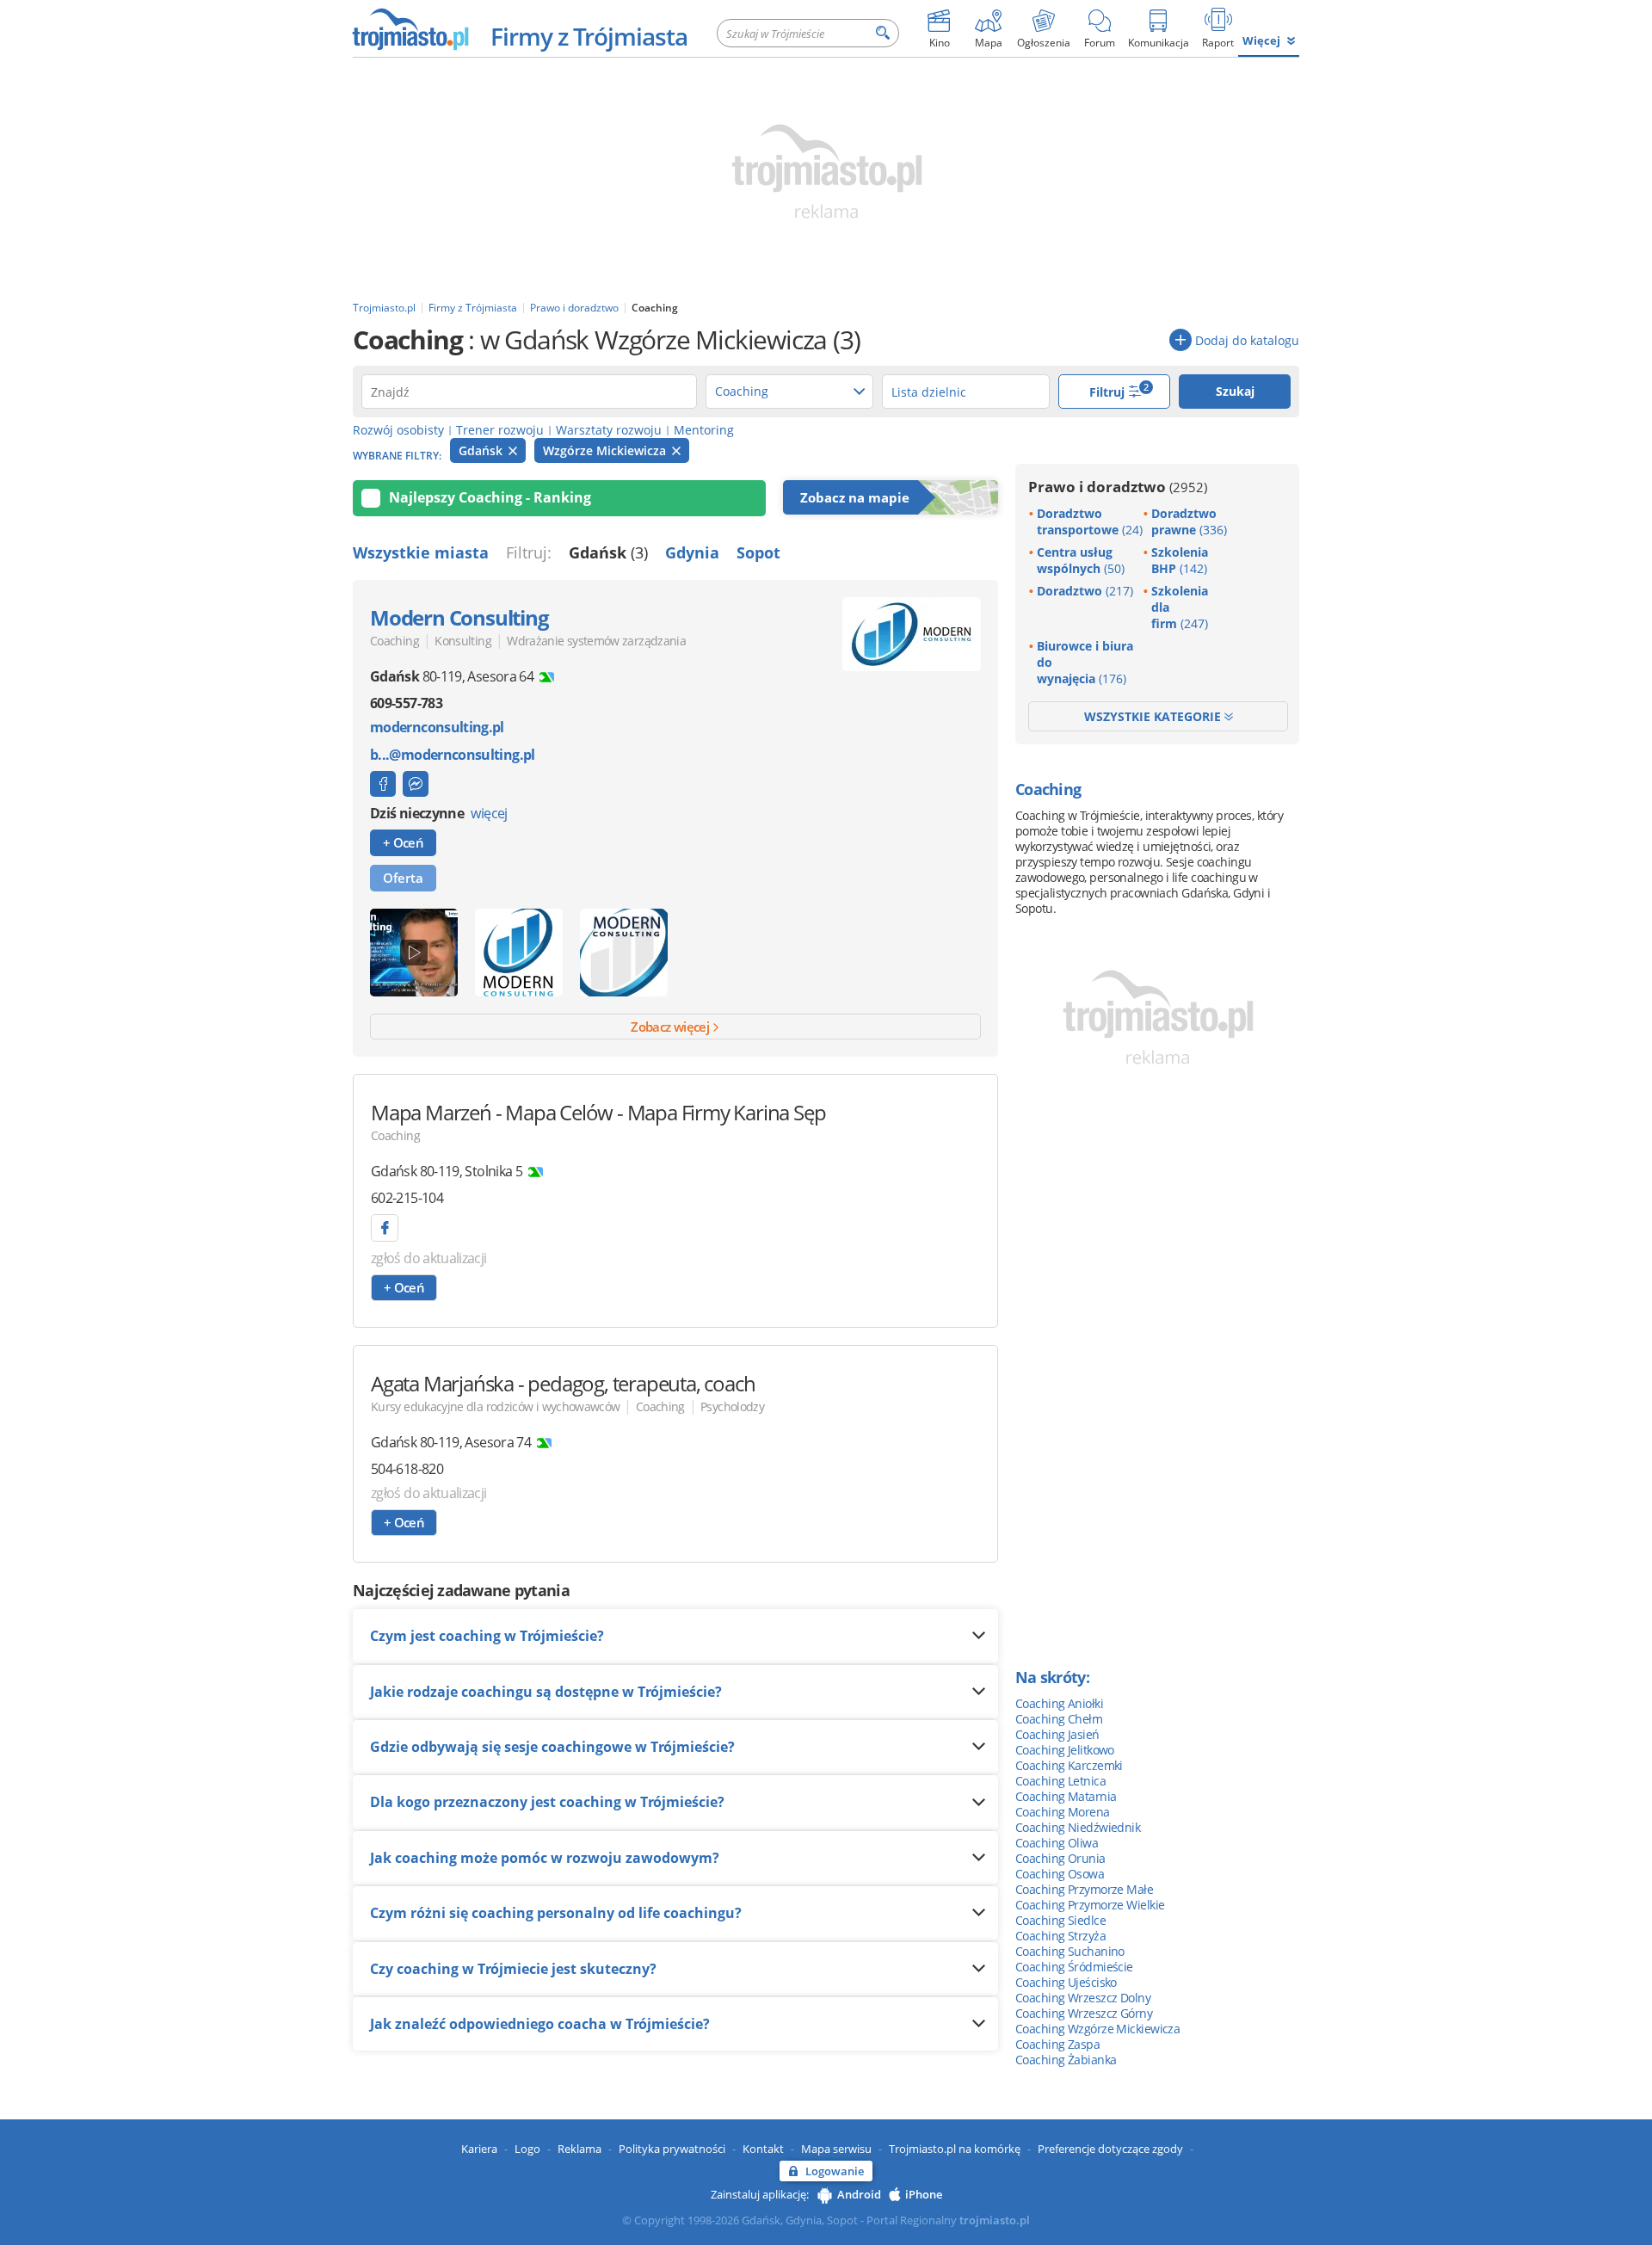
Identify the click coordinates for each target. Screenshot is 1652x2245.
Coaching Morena (1063, 1812)
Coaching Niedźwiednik (1078, 1827)
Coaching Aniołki (1059, 1703)
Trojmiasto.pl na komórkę (955, 2149)
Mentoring (704, 430)
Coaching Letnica (1060, 1781)
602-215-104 (407, 1198)
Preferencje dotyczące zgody (1110, 2149)
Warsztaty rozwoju (609, 430)
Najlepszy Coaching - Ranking (490, 497)
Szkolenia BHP (1180, 560)
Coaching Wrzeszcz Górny (1084, 2013)
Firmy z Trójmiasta (589, 36)
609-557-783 (406, 703)
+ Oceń (403, 842)
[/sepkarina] (385, 1228)
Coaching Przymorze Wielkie (1090, 1905)
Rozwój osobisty (398, 430)
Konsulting (463, 641)
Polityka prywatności (672, 2149)
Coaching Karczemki (1069, 1765)
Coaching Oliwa (1057, 1843)
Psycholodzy (732, 1406)
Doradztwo (1085, 591)
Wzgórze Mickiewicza (606, 450)
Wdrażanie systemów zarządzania (596, 641)
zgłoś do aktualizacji (429, 1258)
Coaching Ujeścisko (1066, 1982)
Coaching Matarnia (1066, 1796)
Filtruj (1119, 390)
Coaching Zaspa (1057, 2044)
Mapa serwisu (836, 2149)
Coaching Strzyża (1060, 1936)
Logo (527, 2149)
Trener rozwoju (500, 430)
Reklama (579, 2149)
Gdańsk (482, 450)
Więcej (1261, 40)
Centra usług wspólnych (1081, 560)
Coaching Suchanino (1070, 1951)
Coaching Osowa (1060, 1874)
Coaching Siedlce (1060, 1920)
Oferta (403, 878)
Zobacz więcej (671, 1027)
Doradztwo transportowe (1090, 521)
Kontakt (763, 2149)
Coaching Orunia (1060, 1858)
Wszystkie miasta (421, 552)
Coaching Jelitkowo (1065, 1750)
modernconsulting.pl (437, 728)
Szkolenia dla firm (1180, 607)
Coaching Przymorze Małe (1084, 1889)
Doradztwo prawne (1189, 521)
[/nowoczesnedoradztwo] (383, 784)
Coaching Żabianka (1066, 2060)
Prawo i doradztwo (1118, 487)
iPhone (924, 2194)
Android (859, 2194)
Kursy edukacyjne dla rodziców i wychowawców (495, 1406)
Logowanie (835, 2171)
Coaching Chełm (1059, 1719)
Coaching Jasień (1057, 1734)
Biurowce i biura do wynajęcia (1085, 662)
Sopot (758, 552)
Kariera (479, 2149)
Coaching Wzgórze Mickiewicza (1097, 2029)
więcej (489, 813)
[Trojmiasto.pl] (410, 28)
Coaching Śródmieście (1074, 1967)
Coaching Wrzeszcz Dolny (1083, 1998)
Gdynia (692, 552)
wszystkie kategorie (1154, 716)
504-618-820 (407, 1469)
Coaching (395, 641)
